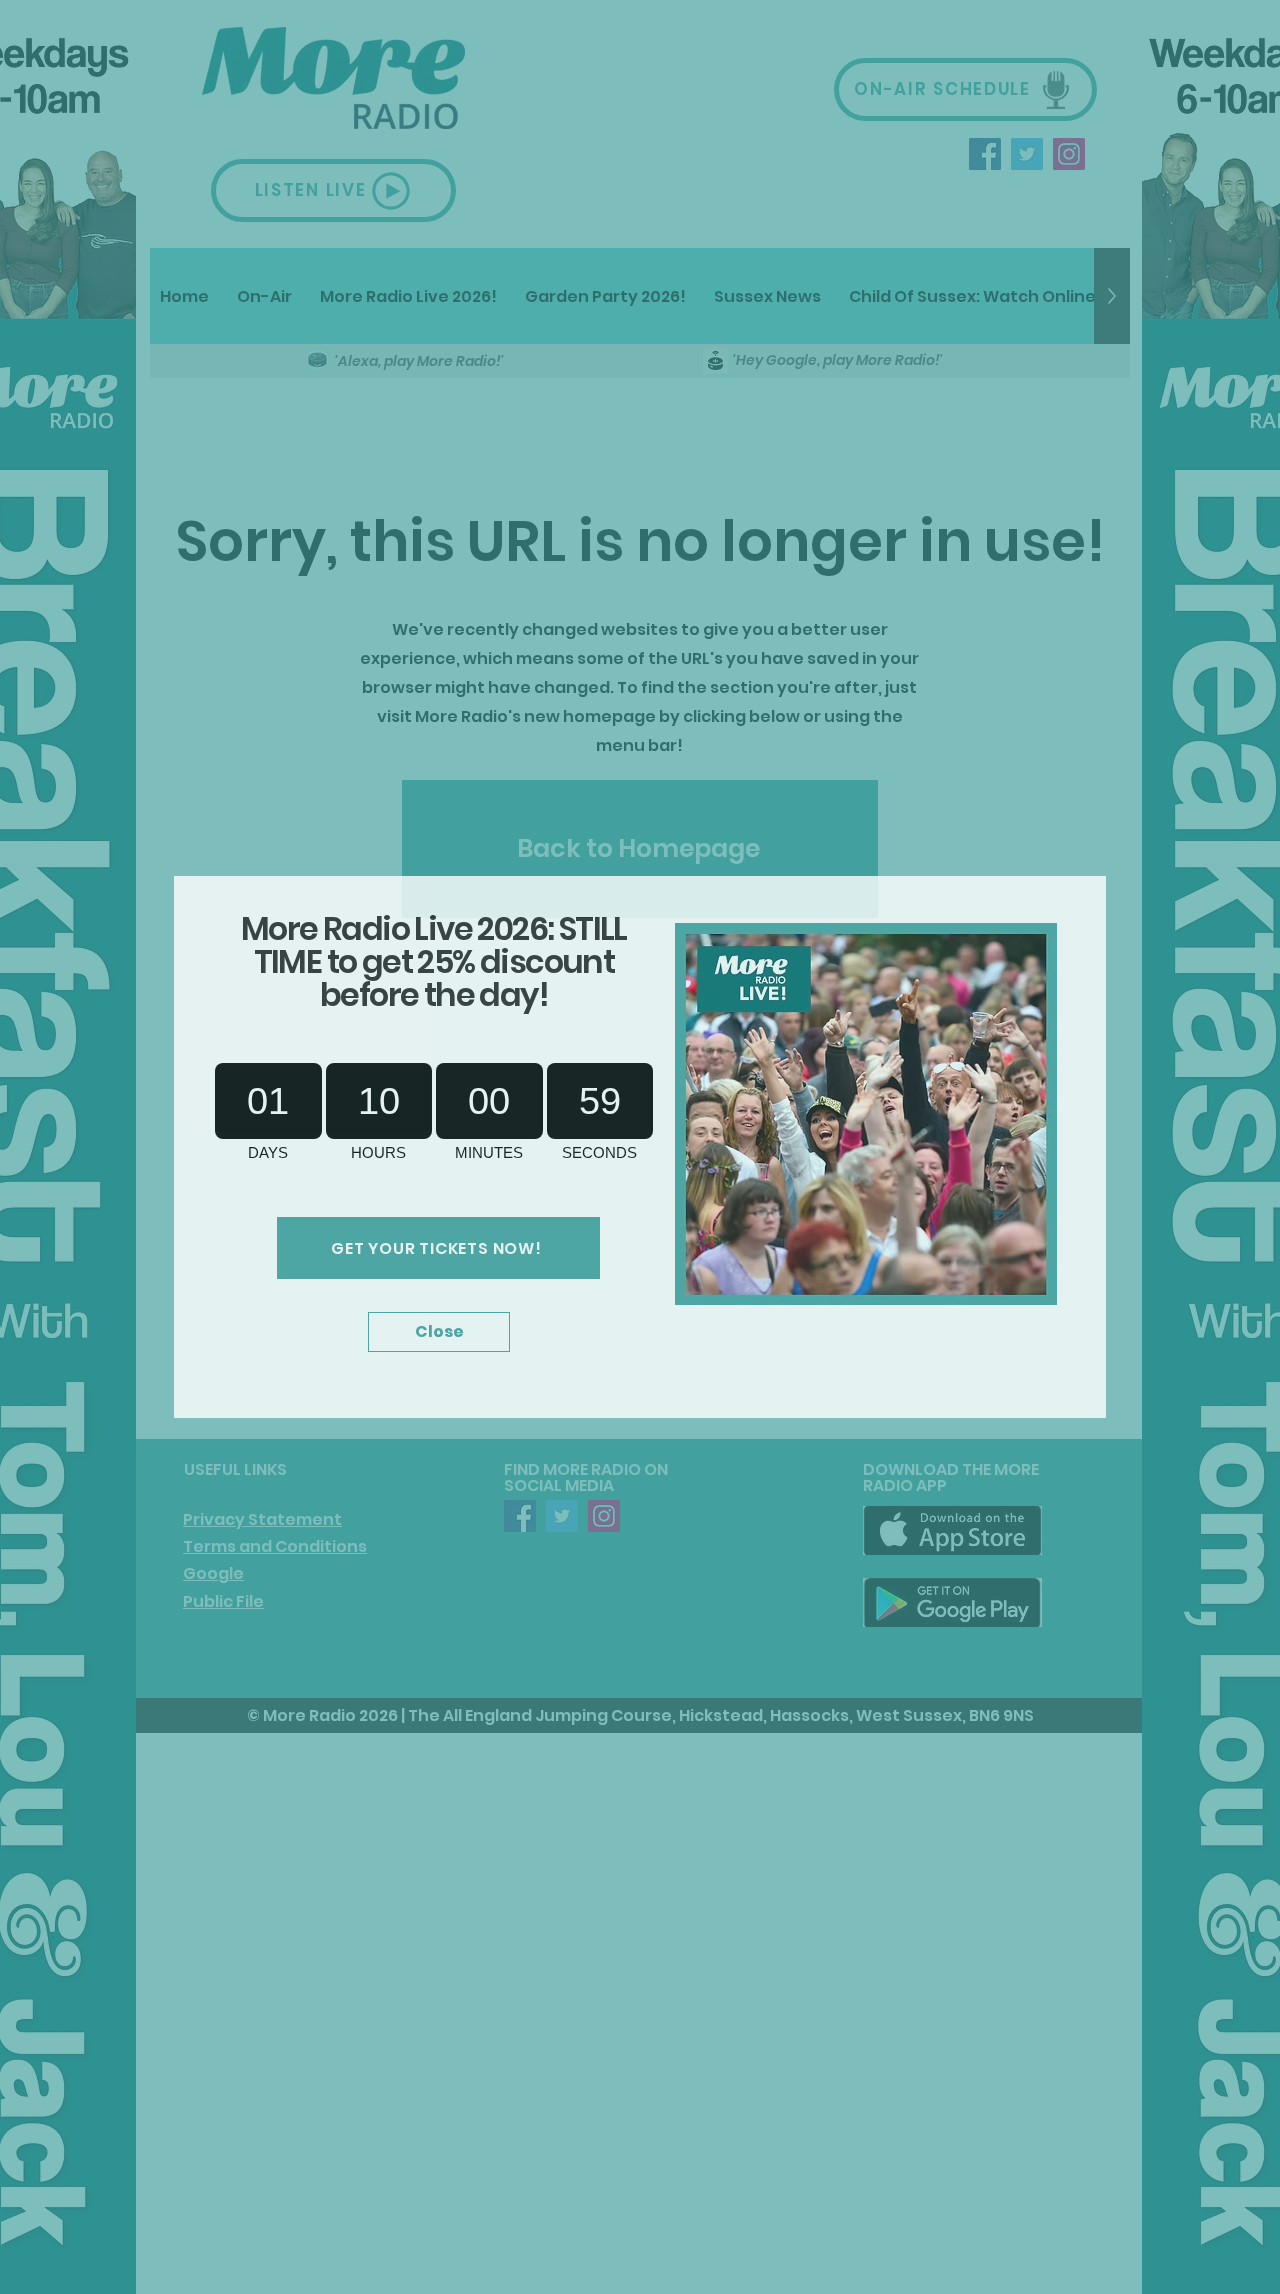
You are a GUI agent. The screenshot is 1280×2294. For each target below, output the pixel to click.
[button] (439, 1332)
